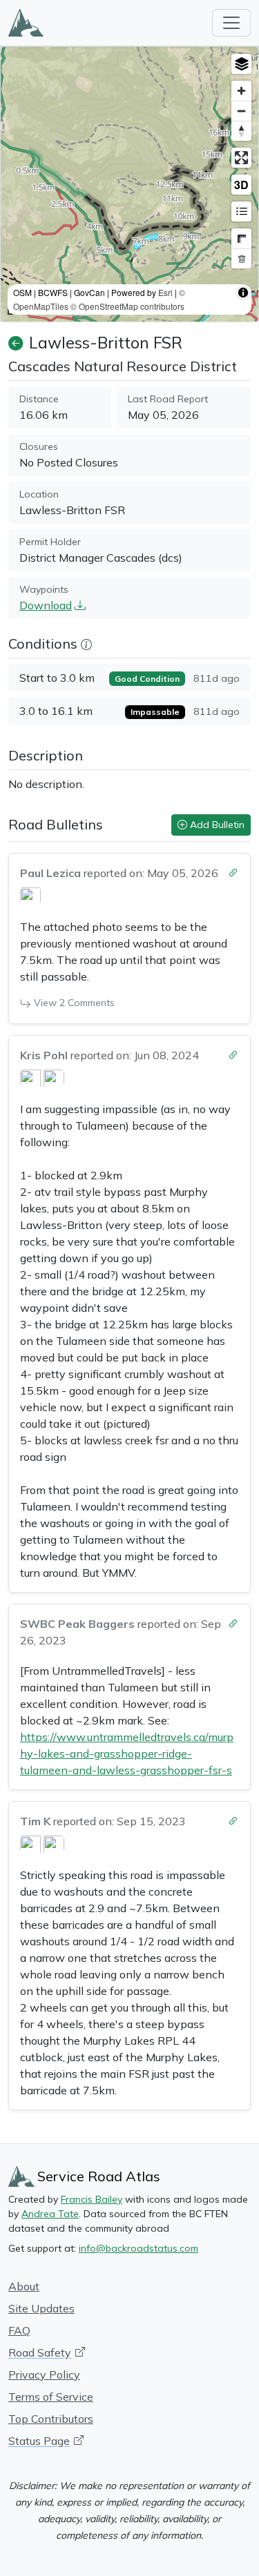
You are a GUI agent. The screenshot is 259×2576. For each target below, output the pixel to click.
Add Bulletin (216, 825)
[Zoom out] (241, 111)
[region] (129, 184)
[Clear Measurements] (241, 258)
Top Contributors (51, 2419)
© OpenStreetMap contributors (127, 306)
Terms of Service (51, 2397)
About (24, 2286)
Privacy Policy (44, 2375)
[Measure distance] (241, 238)
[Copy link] (233, 870)
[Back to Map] (16, 343)
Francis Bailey (92, 2199)
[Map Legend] (241, 212)
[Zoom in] (241, 91)
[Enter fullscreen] (241, 158)
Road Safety (40, 2352)
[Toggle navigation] (231, 23)
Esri (165, 292)
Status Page (39, 2441)
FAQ (19, 2330)
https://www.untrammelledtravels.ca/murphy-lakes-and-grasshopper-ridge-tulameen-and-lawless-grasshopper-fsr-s (127, 1753)
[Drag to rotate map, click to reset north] (241, 131)
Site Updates (41, 2308)
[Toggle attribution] (243, 293)
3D (241, 185)
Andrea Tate (50, 2214)
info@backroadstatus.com (138, 2248)
